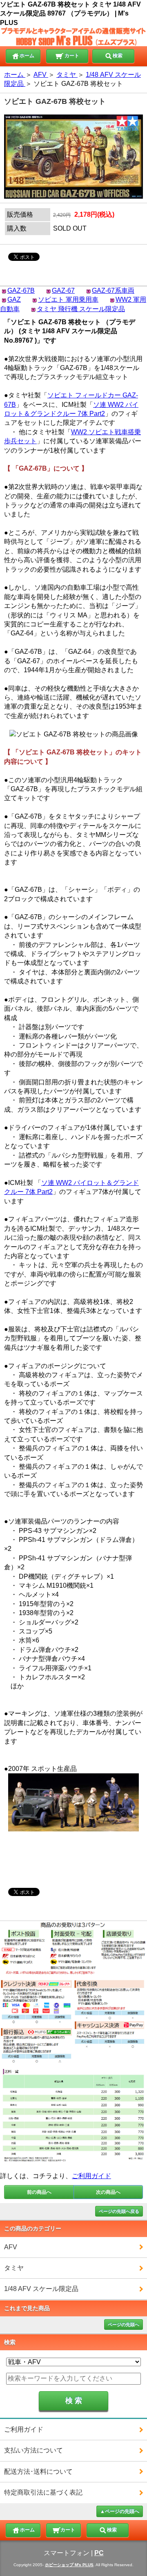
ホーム (27, 56)
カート (71, 56)
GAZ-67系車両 (113, 291)
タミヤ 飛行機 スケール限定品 (81, 309)
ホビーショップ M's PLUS (69, 2565)
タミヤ (14, 2268)
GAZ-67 (63, 291)
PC (99, 2553)
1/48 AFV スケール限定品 (41, 2289)
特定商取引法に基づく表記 (43, 2492)
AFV (11, 2247)
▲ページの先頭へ (120, 2511)
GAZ (14, 300)
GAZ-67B (21, 291)
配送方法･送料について (38, 2472)
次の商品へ (108, 2192)
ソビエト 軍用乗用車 (68, 300)
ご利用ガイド (91, 2176)
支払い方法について (33, 2450)
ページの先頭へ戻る (119, 2211)
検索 (118, 56)
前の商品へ (39, 2192)
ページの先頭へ (124, 2325)
